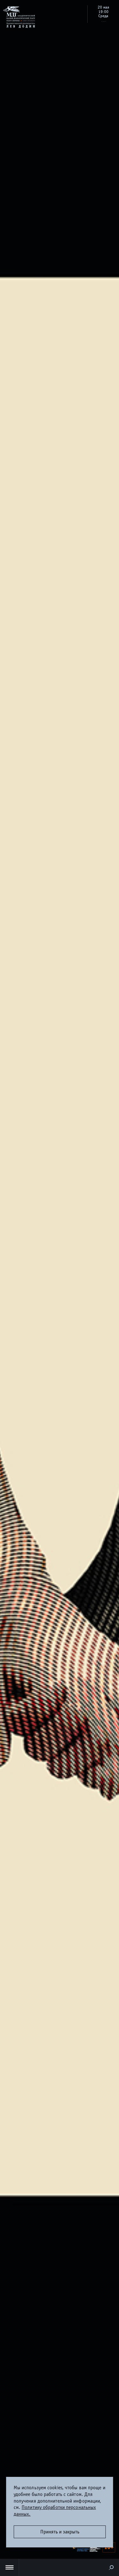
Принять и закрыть (60, 2532)
